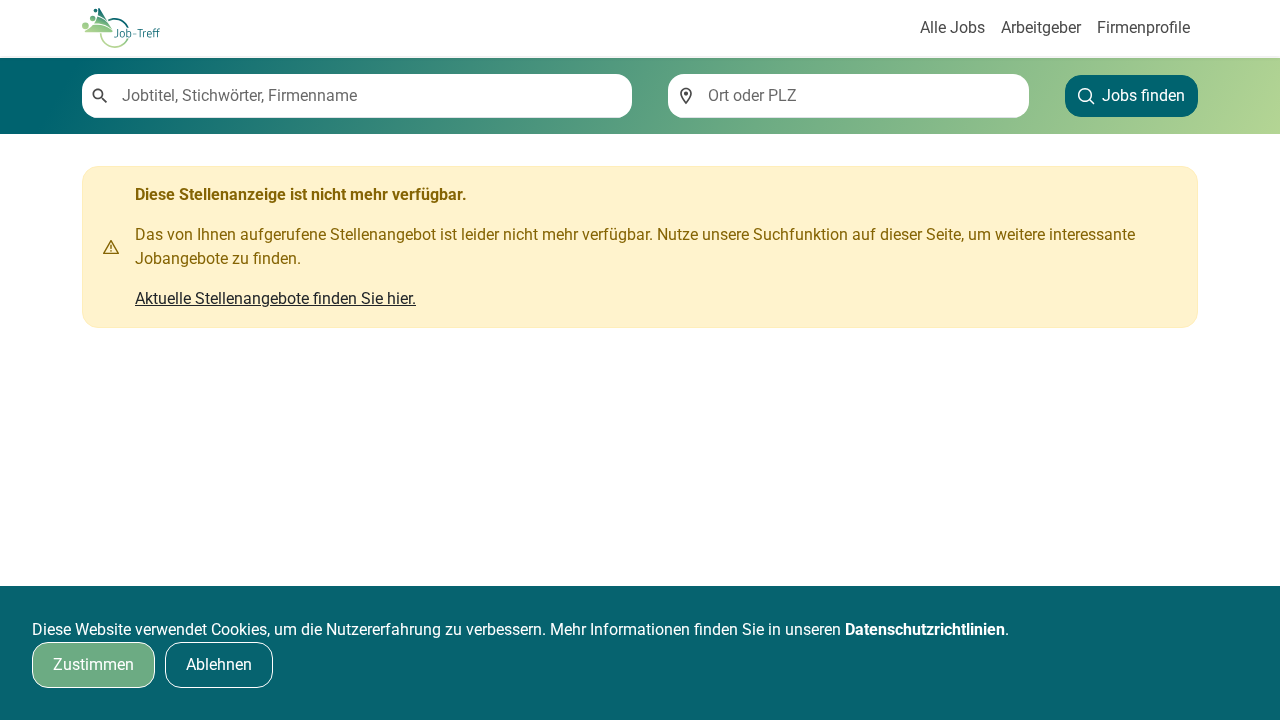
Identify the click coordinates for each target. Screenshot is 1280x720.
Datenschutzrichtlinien (925, 629)
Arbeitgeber (1041, 27)
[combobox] (369, 96)
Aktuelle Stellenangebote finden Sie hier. (275, 298)
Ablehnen (219, 664)
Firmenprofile (1143, 27)
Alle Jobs (952, 27)
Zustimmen (93, 664)
